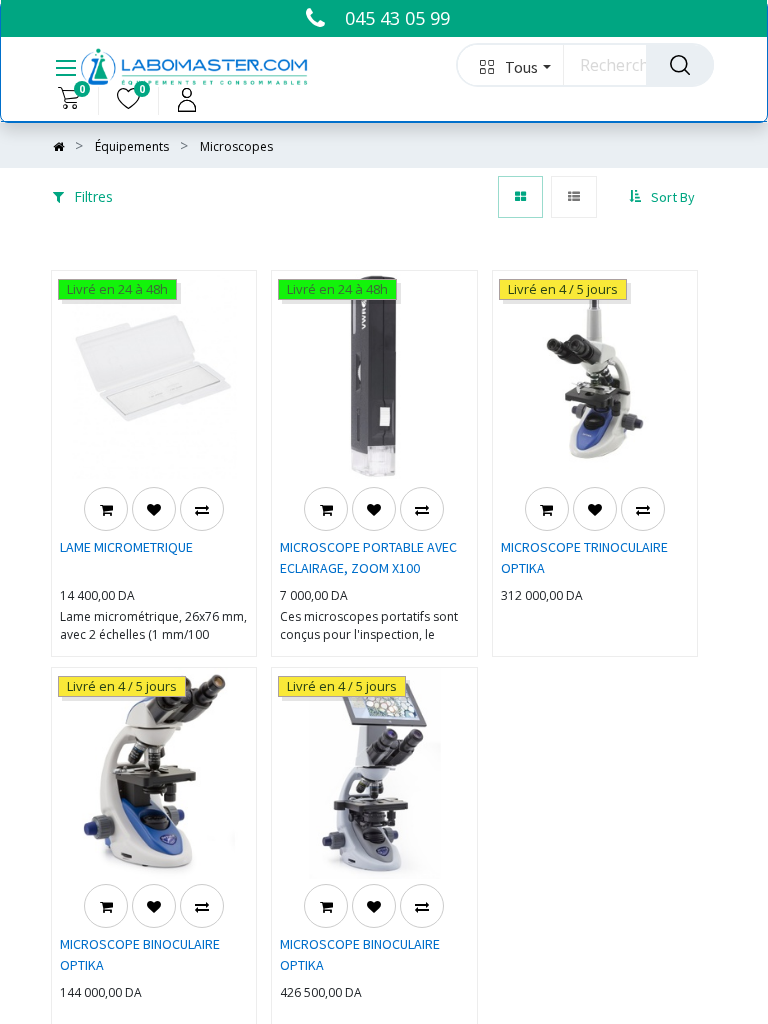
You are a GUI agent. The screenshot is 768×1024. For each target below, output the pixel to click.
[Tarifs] (520, 197)
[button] (510, 65)
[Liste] (574, 197)
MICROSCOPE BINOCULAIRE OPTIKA (140, 954)
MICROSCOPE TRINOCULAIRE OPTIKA (584, 557)
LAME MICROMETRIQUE (126, 547)
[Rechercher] (680, 65)
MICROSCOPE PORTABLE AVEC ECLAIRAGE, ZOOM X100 (368, 557)
